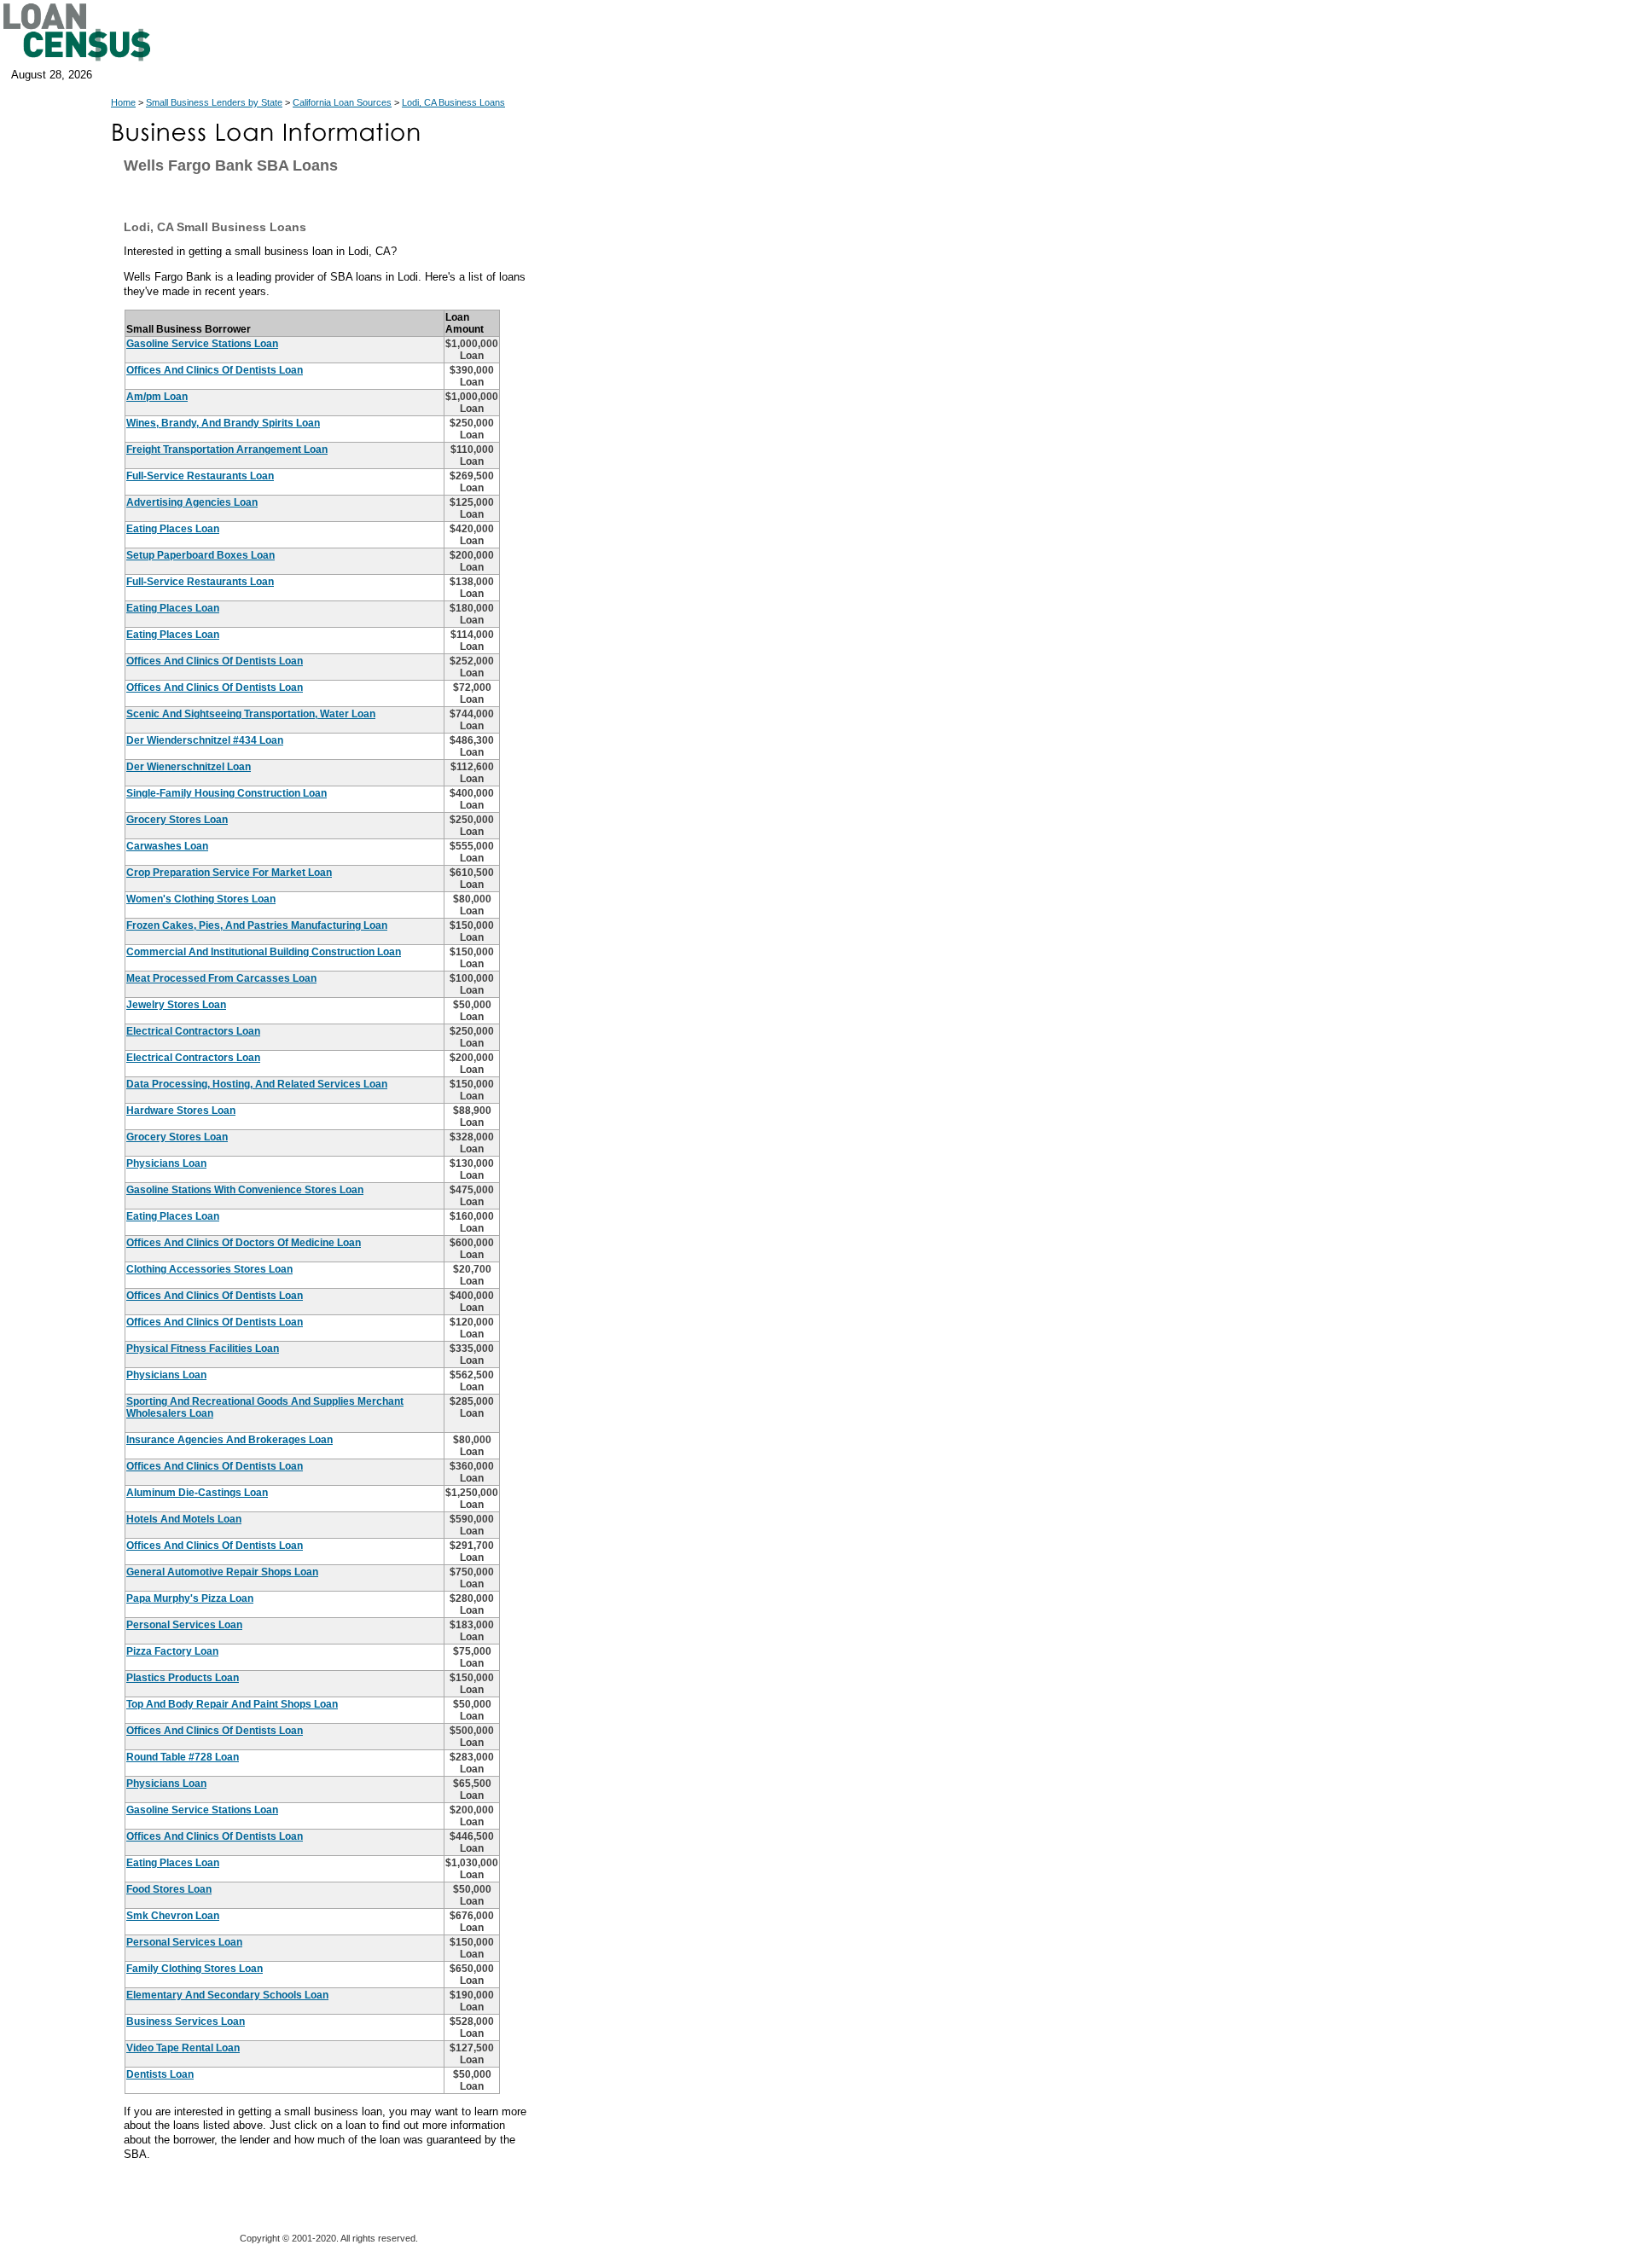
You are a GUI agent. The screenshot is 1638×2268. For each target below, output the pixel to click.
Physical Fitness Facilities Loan (203, 1349)
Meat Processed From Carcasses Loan (221, 978)
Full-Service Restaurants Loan (200, 476)
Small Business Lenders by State (214, 102)
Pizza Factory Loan (172, 1651)
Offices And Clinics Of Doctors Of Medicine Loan (244, 1243)
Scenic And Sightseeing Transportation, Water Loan (251, 714)
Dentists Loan (160, 2074)
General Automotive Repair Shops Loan (222, 1572)
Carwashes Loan (167, 846)
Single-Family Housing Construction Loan (227, 793)
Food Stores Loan (169, 1889)
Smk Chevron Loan (173, 1916)
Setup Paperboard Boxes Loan (200, 555)
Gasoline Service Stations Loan (202, 344)
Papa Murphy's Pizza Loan (190, 1598)
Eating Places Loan (173, 529)
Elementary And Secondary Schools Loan (227, 1995)
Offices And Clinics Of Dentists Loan (215, 370)
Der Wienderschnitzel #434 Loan (205, 740)
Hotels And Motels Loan (184, 1519)
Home (123, 102)
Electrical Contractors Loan (193, 1031)
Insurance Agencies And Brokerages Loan (229, 1440)
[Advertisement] (691, 503)
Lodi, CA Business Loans (453, 102)
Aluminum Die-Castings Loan (197, 1493)
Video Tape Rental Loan (183, 2048)
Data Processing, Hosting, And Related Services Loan (257, 1084)
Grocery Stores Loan (177, 820)
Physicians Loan (166, 1163)
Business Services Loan (186, 2021)
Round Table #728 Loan (183, 1757)
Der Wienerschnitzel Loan (189, 767)
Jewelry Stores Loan (176, 1005)
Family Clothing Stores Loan (195, 1969)
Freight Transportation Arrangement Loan (227, 450)
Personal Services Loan (184, 1625)
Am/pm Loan (157, 397)
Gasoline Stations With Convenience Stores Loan (245, 1190)
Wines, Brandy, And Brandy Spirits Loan (223, 423)
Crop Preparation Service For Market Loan (229, 873)
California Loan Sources (342, 102)
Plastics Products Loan (183, 1678)
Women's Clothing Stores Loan (201, 899)
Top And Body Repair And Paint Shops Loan (232, 1704)
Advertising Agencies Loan (192, 502)
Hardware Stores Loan (181, 1111)
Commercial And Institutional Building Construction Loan (264, 952)
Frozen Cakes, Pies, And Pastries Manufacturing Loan (257, 925)
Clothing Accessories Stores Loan (209, 1269)
